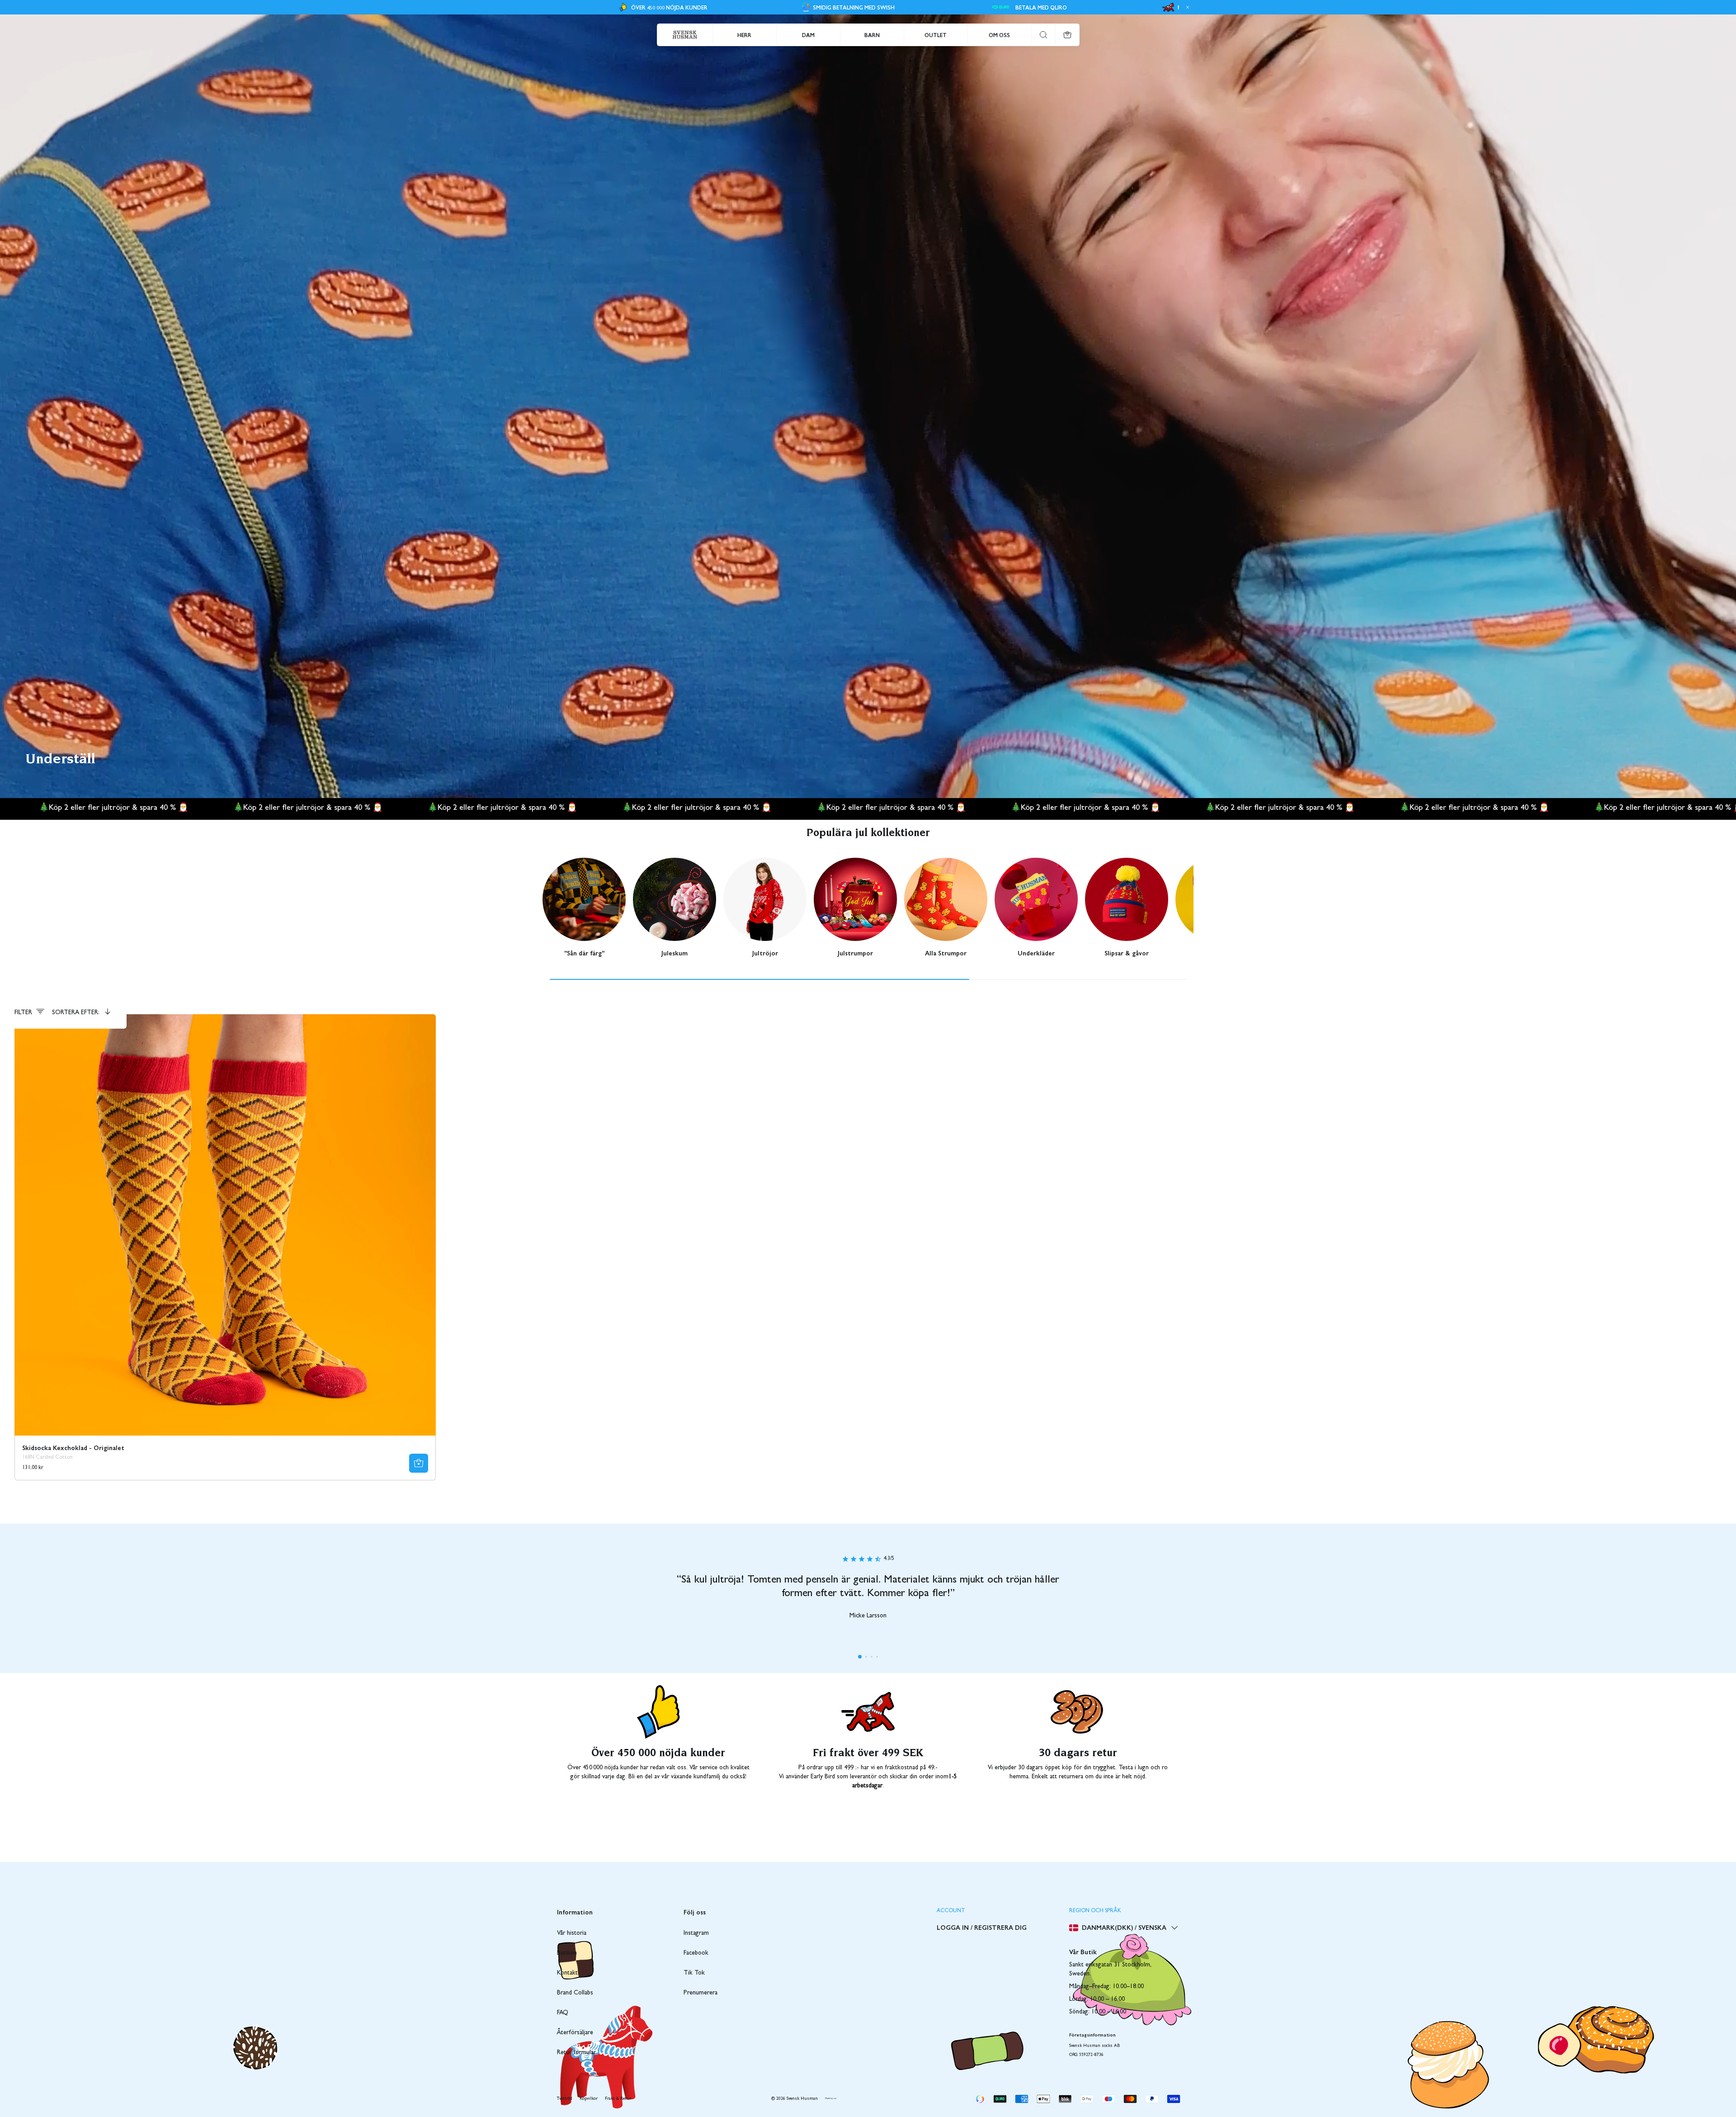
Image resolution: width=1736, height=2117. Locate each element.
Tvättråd (565, 2099)
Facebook (696, 1953)
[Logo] (685, 35)
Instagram (696, 1933)
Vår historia (572, 1933)
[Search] (1043, 35)
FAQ (563, 2013)
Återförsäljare (575, 2033)
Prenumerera (701, 1993)
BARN (872, 35)
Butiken (567, 1953)
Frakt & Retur (618, 2099)
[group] (584, 907)
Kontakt (567, 1973)
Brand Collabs (575, 1993)
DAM (808, 35)
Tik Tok (694, 1973)
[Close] (1186, 7)
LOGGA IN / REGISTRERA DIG (982, 1927)
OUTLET (936, 35)
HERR (744, 35)
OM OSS (999, 35)
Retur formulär (576, 2053)
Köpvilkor (589, 2099)
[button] (860, 1657)
